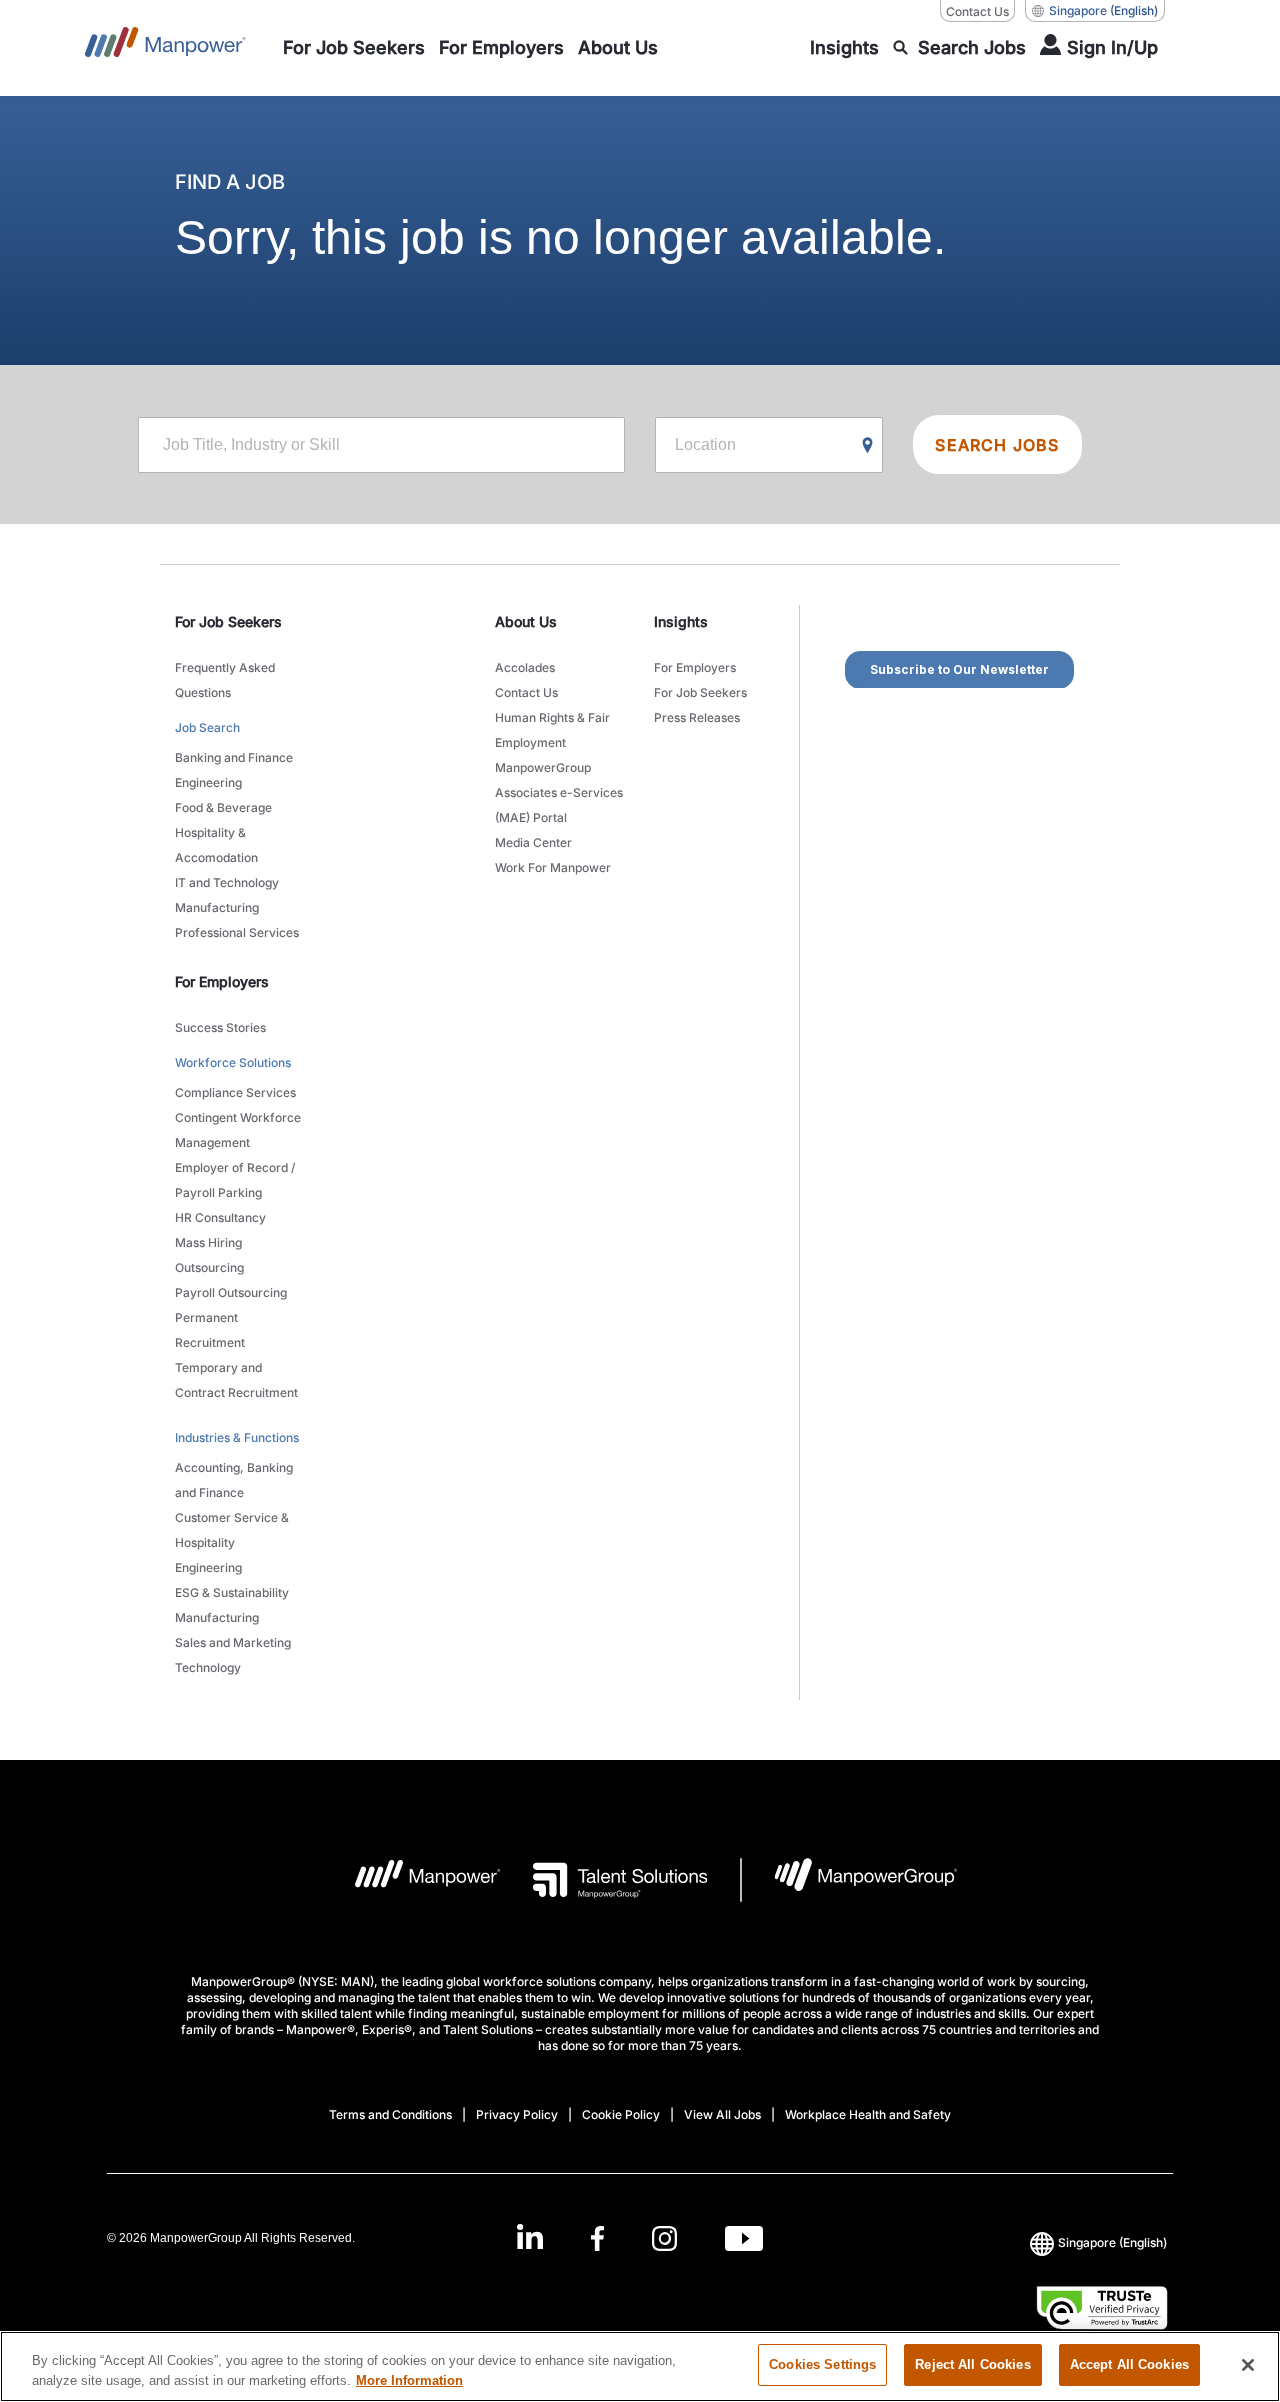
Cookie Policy (621, 2114)
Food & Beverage (223, 807)
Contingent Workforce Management (238, 1130)
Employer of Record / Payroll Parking (235, 1180)
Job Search (207, 727)
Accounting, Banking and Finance (234, 1480)
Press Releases (697, 717)
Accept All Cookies (1129, 2364)
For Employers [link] (222, 981)
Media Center (533, 842)
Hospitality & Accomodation (216, 845)
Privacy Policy (517, 2114)
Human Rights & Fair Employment (552, 730)
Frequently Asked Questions (225, 680)
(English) (1103, 10)
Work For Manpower (553, 867)
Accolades (525, 667)
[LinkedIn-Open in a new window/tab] (530, 2236)
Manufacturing (217, 907)
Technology (208, 1667)
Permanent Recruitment (210, 1330)
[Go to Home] (165, 48)
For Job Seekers (700, 692)
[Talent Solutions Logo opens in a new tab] (604, 1880)
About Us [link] (526, 621)
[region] (640, 2366)
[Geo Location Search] (868, 446)
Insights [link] (681, 621)
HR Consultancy (220, 1217)
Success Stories (220, 1027)
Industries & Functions (237, 1437)
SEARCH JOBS (997, 445)
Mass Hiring (208, 1242)
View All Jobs (722, 2114)
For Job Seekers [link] (228, 621)
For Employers (695, 667)
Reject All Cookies (972, 2364)
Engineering (208, 782)
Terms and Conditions (390, 2114)
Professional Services (237, 932)
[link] (640, 2238)
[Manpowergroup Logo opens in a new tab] (849, 1880)
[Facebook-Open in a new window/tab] (597, 2238)
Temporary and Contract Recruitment (236, 1380)
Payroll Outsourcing (231, 1292)
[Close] (1248, 2365)
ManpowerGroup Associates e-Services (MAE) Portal (559, 792)
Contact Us (977, 11)
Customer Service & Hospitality (232, 1530)
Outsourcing (209, 1267)
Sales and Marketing (233, 1642)
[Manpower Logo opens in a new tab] (412, 1880)
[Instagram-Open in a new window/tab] (665, 2238)
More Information (409, 2380)
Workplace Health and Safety (868, 2114)
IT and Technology (227, 882)
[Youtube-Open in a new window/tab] (744, 2238)
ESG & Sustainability (232, 1592)
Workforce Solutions (233, 1062)
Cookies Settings (822, 2364)
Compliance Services (235, 1092)
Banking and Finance (234, 757)
